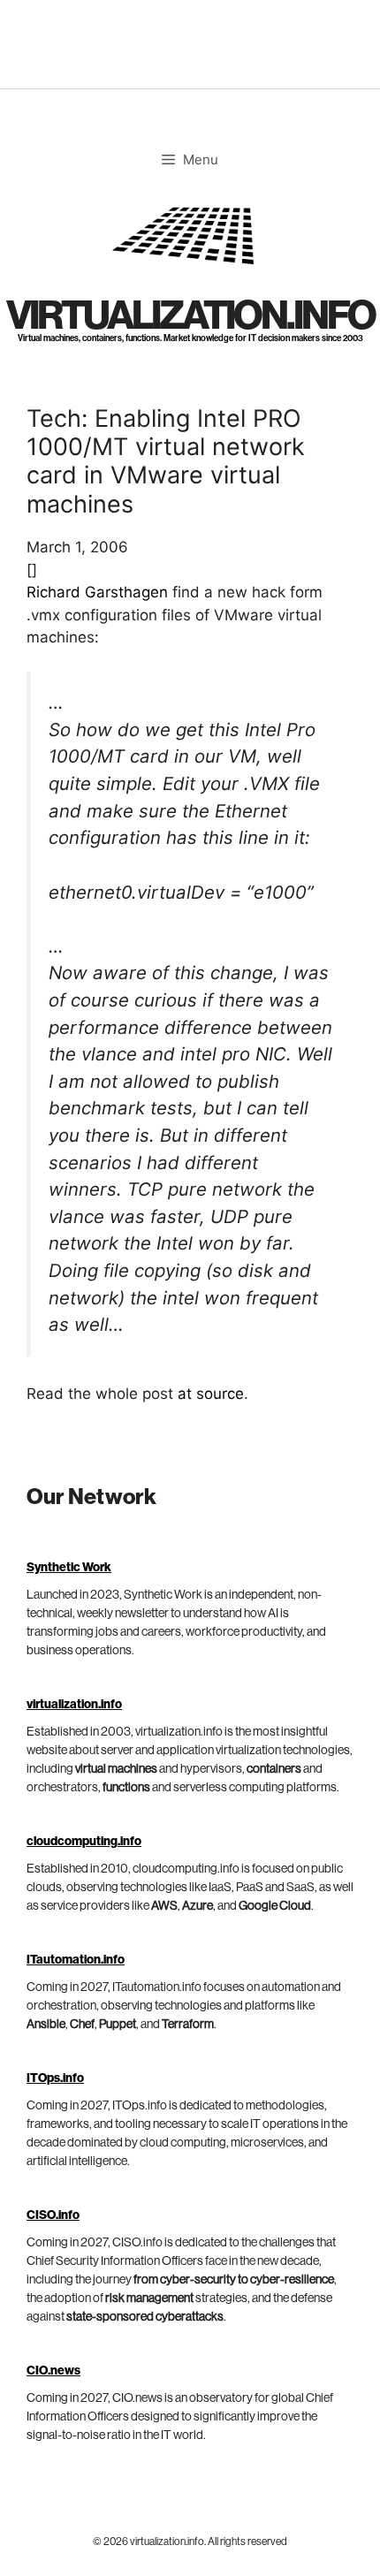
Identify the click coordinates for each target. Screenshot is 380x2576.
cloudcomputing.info (84, 1842)
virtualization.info (190, 316)
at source (211, 1394)
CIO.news (53, 2371)
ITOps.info (55, 2078)
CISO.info (53, 2215)
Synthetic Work (69, 1568)
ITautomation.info (76, 1960)
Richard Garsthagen (97, 592)
